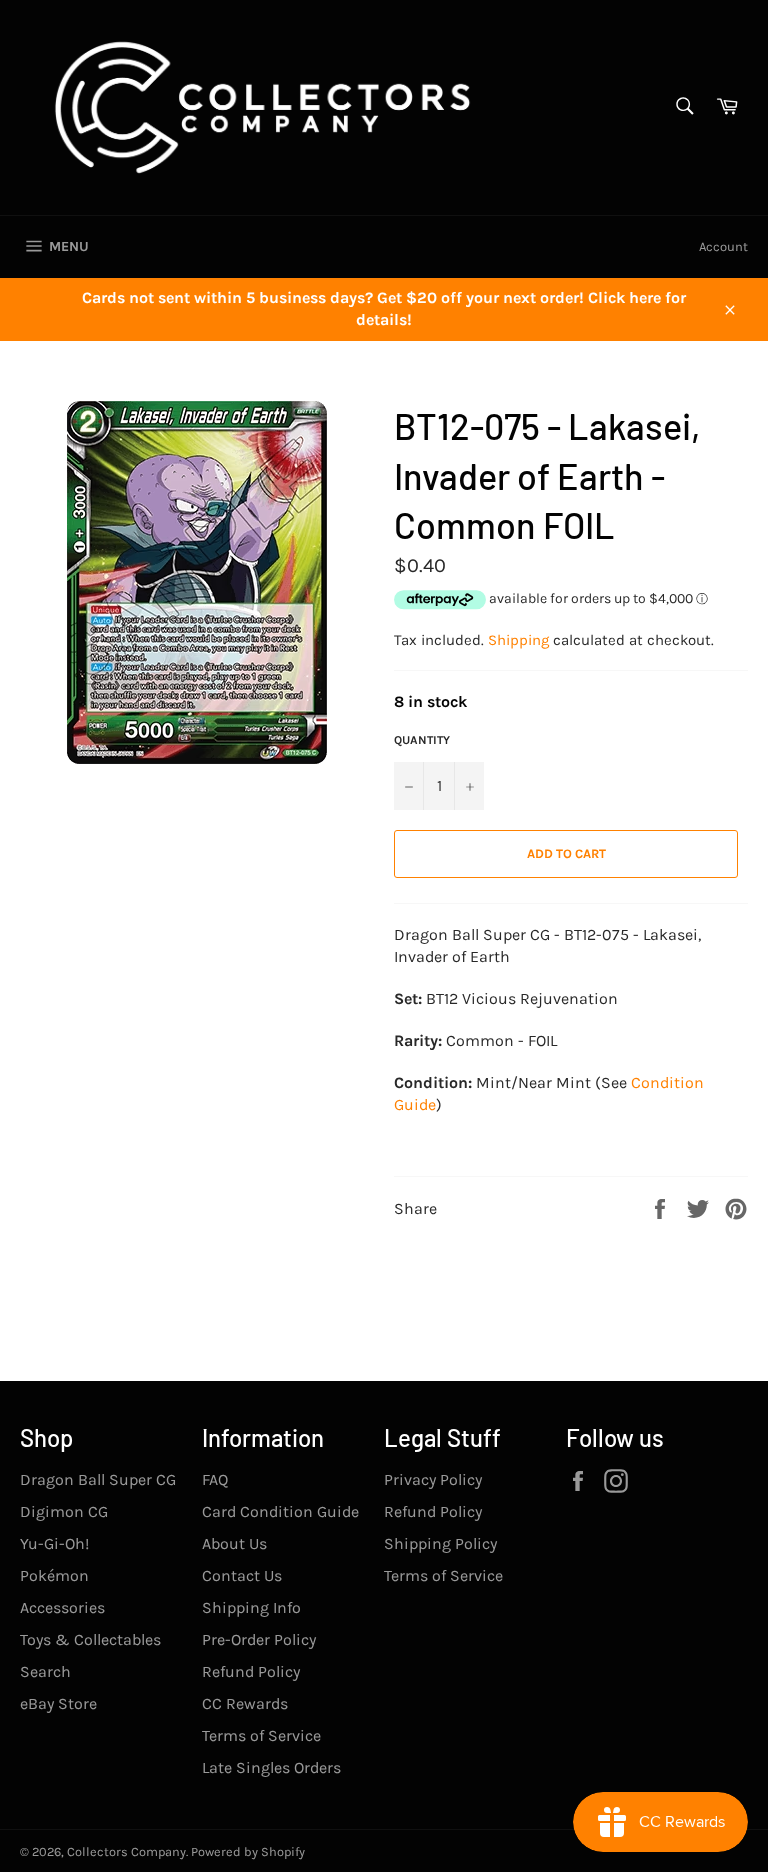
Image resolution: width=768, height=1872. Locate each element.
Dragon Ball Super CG (98, 1479)
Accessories (62, 1607)
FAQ (215, 1479)
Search (45, 1671)
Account (723, 246)
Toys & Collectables (90, 1639)
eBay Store (58, 1703)
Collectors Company (126, 1851)
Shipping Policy (440, 1543)
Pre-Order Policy (259, 1639)
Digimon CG (64, 1511)
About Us (234, 1543)
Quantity (422, 740)
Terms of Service (261, 1735)
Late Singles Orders (271, 1767)
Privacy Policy (433, 1479)
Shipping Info (251, 1607)
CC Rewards (245, 1703)
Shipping (518, 640)
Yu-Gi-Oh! (54, 1543)
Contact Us (242, 1575)
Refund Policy (251, 1671)
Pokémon (54, 1575)
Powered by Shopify (248, 1851)
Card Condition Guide (280, 1511)
